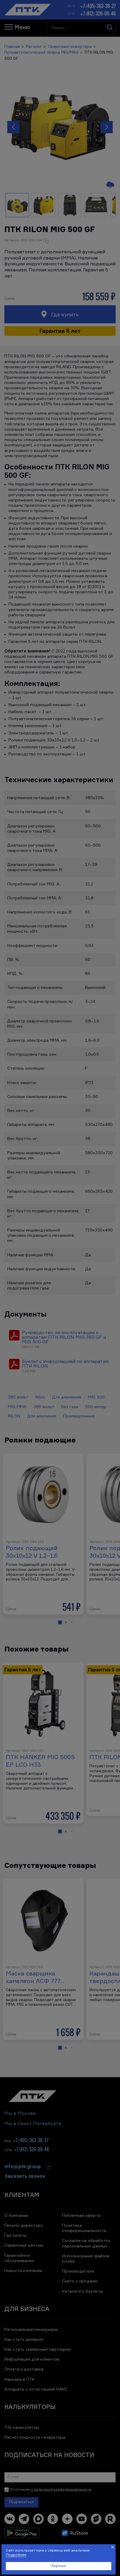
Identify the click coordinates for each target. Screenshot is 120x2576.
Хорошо (59, 2566)
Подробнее (16, 2555)
